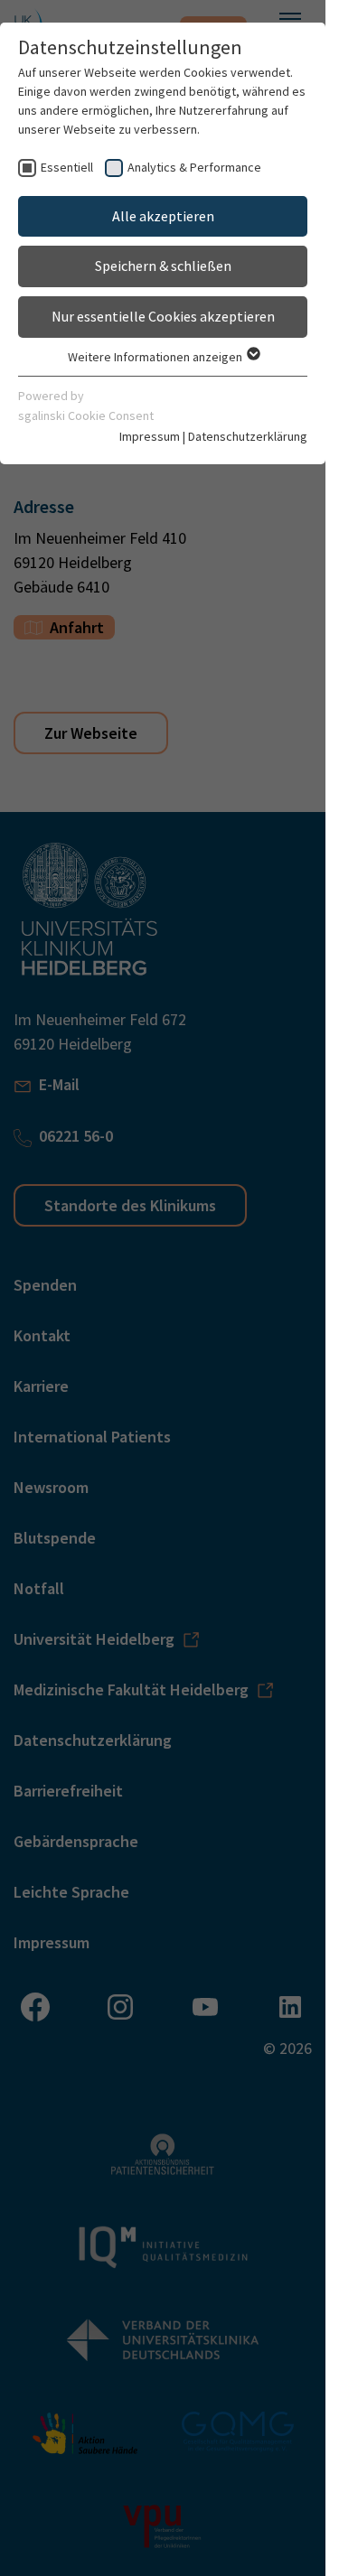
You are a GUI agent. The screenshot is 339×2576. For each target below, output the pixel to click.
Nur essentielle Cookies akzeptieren (163, 316)
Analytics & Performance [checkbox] (194, 167)
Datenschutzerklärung (248, 436)
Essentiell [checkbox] (67, 167)
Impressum (150, 436)
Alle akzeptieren (163, 216)
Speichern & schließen (163, 266)
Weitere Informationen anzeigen (156, 357)
